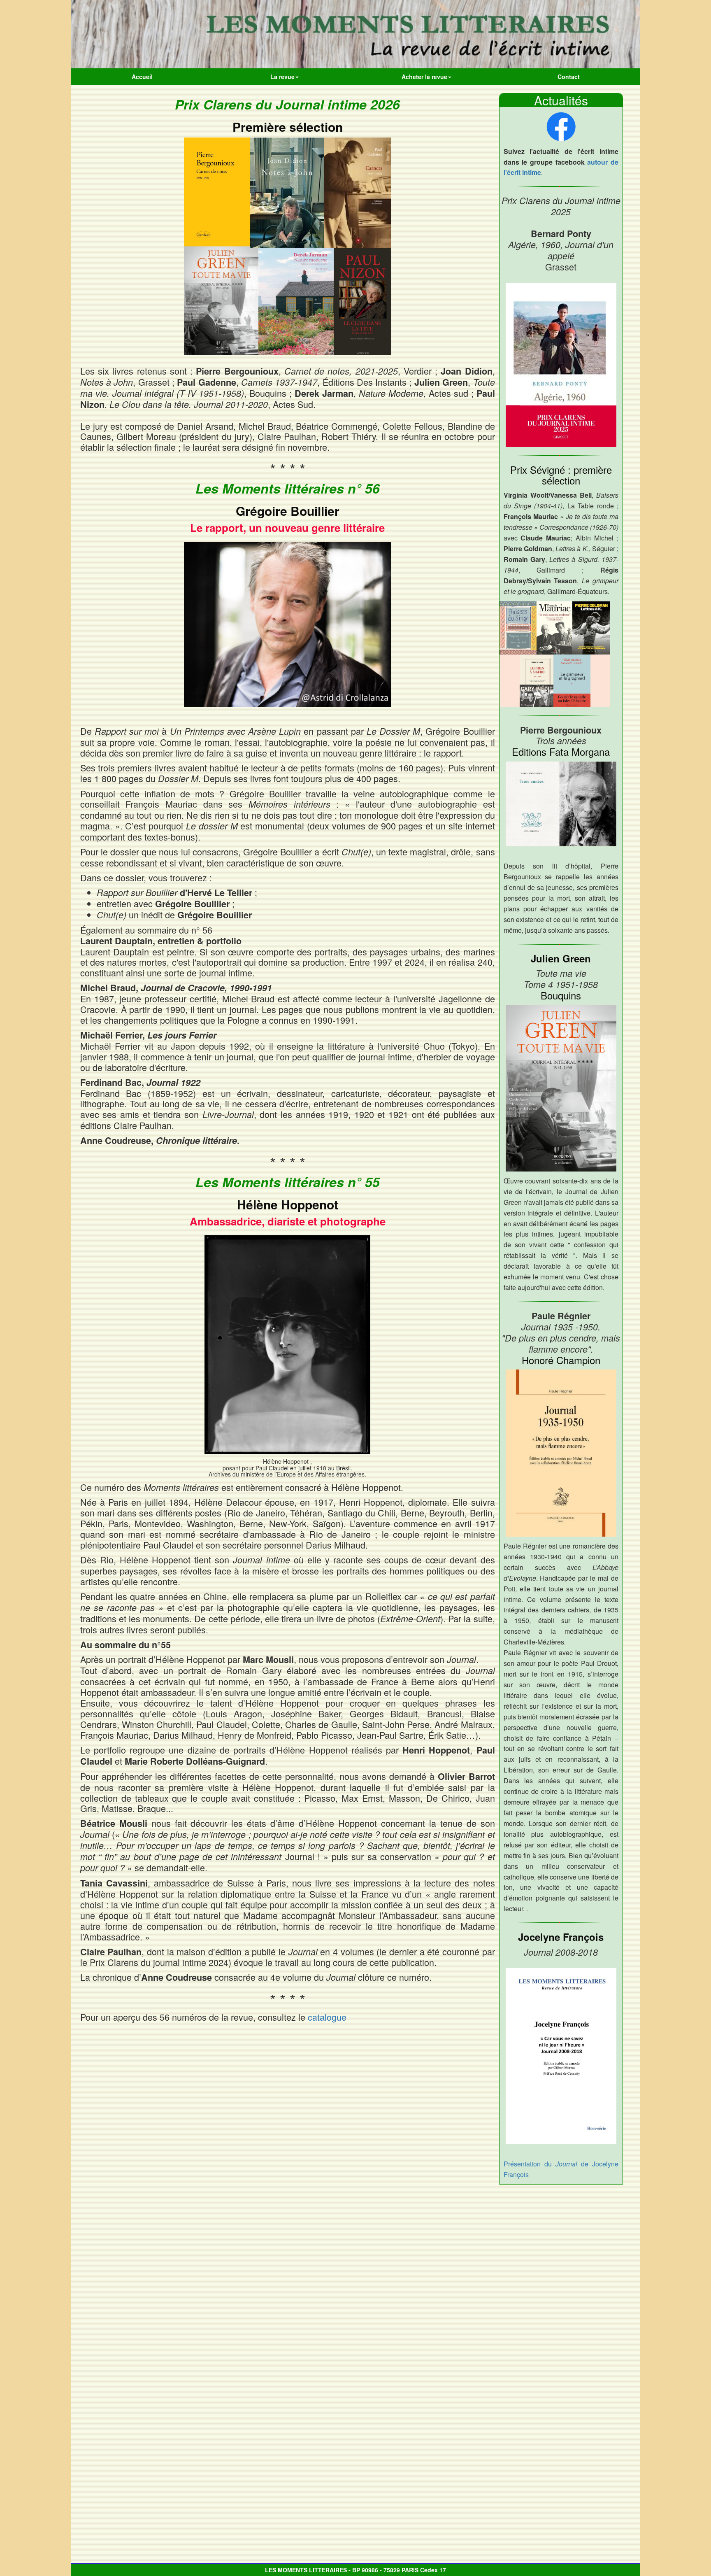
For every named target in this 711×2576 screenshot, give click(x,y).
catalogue (327, 2017)
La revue (282, 77)
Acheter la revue (424, 77)
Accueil (142, 77)
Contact (569, 77)
